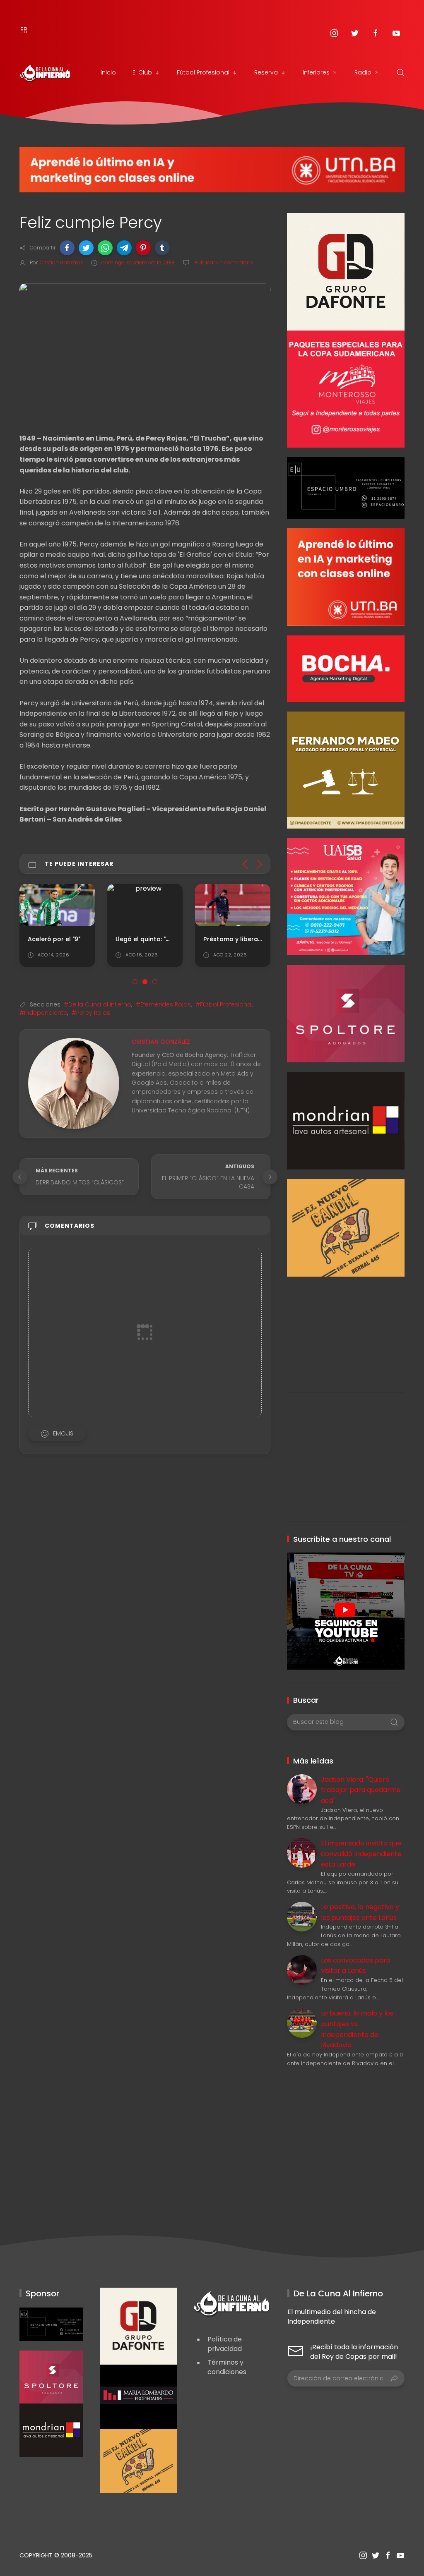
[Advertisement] (346, 1328)
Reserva (266, 72)
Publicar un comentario (223, 262)
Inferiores (316, 72)
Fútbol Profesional (203, 72)
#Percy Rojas (91, 1013)
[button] (67, 248)
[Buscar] (400, 72)
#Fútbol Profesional (224, 1004)
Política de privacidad (225, 2344)
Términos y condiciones (227, 2367)
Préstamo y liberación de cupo (251, 939)
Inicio (108, 72)
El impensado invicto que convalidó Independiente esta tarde (361, 1854)
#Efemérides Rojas (163, 1004)
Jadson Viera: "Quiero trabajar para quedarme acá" (361, 1790)
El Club (142, 72)
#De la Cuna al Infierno (98, 1004)
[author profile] (74, 1083)
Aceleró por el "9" (54, 939)
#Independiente (43, 1013)
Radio (363, 72)
